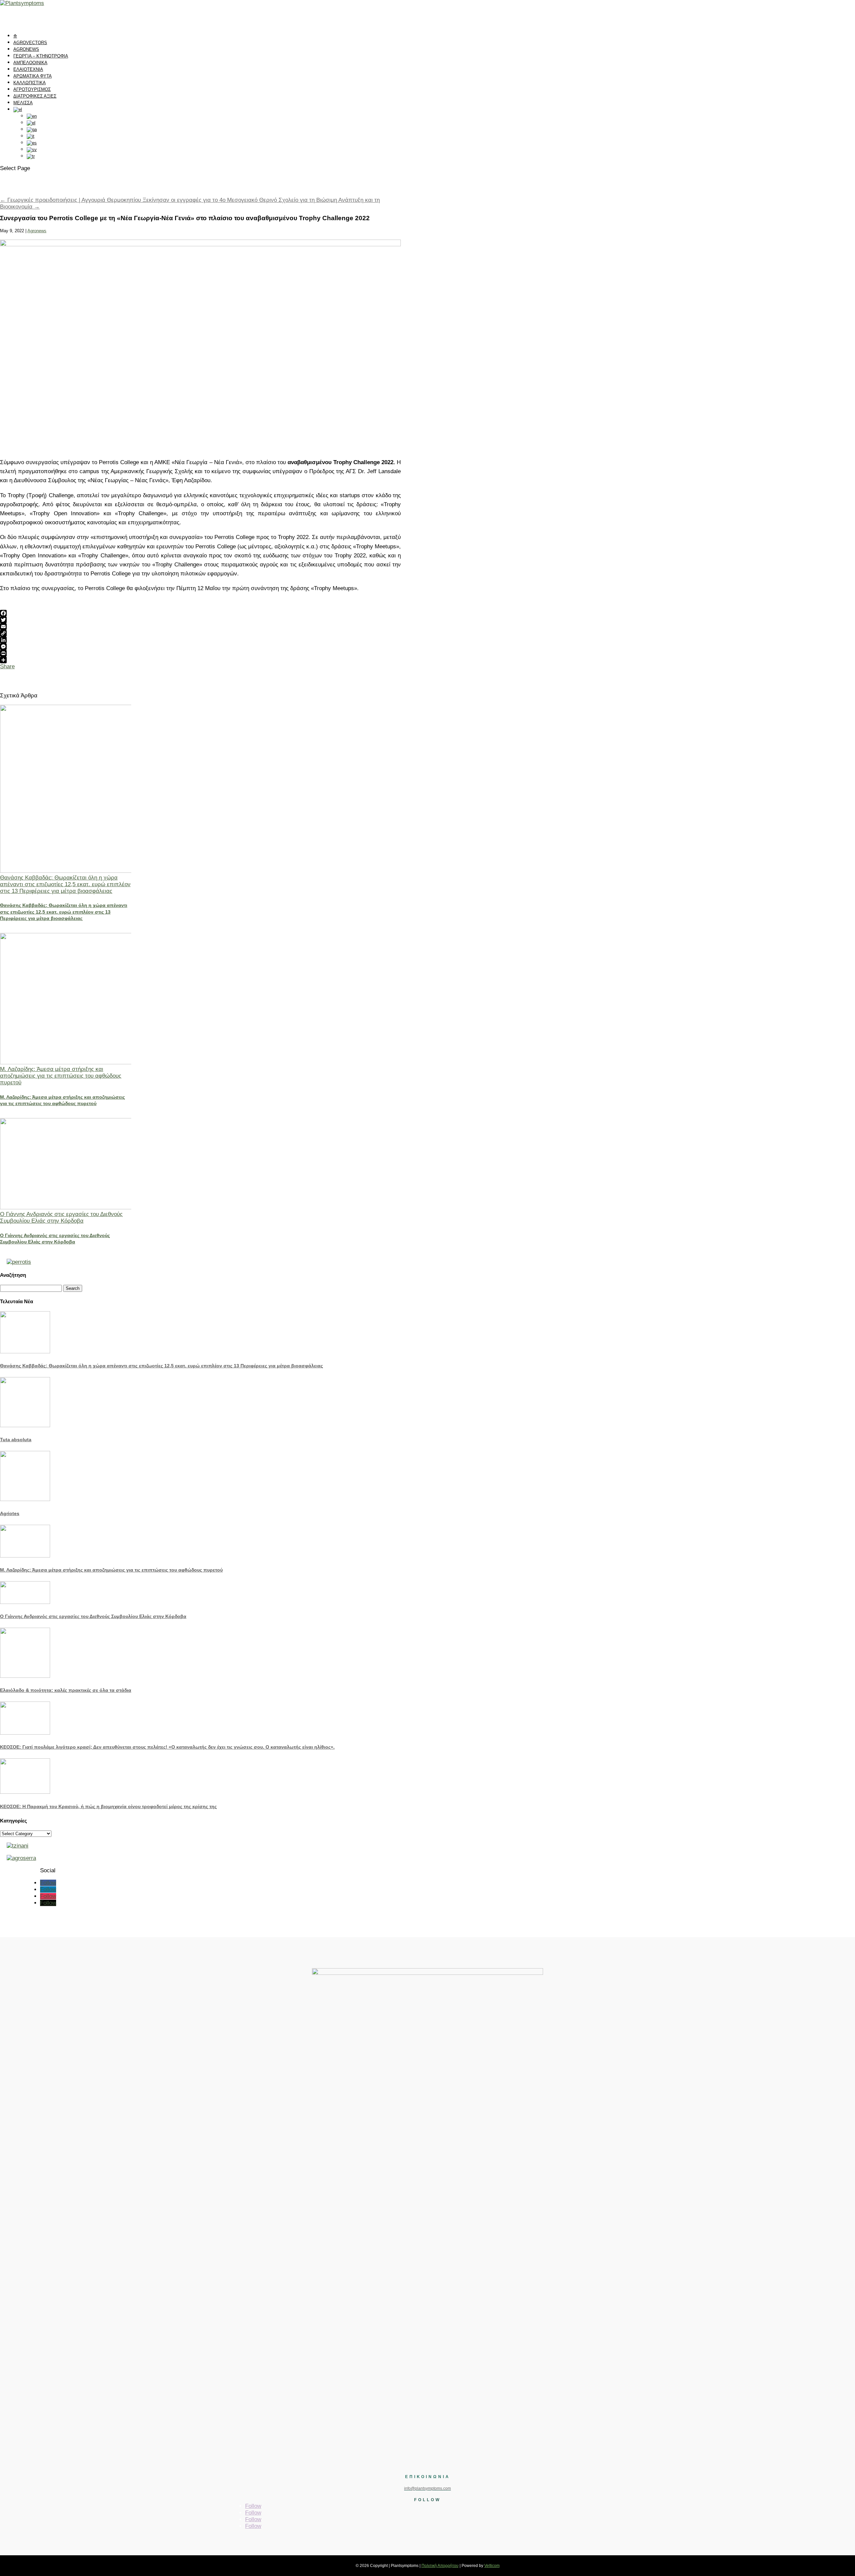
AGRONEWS (26, 49)
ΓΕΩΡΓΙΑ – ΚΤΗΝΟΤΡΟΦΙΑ (41, 56)
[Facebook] (200, 613)
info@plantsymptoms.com (427, 2488)
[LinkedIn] (200, 640)
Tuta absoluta (16, 1440)
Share (7, 666)
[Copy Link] (200, 633)
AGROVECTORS (30, 43)
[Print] (200, 653)
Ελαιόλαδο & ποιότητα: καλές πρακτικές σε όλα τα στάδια (66, 1690)
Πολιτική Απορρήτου (440, 2566)
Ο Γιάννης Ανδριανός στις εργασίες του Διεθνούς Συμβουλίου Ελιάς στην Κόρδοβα (61, 1217)
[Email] (200, 627)
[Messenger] (200, 647)
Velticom (492, 2566)
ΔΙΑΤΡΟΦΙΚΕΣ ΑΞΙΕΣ (35, 96)
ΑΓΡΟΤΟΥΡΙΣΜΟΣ (32, 89)
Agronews (37, 231)
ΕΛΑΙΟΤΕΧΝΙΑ (28, 69)
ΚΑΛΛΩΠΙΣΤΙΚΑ (30, 83)
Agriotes (10, 1513)
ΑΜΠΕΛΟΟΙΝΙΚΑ (30, 63)
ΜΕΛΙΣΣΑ (23, 103)
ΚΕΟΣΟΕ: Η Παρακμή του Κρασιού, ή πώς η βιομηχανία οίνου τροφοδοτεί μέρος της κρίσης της (108, 1806)
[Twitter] (200, 620)
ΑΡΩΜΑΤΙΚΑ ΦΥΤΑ (33, 76)
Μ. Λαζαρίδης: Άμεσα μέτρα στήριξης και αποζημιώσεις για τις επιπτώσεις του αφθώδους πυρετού (61, 1076)
